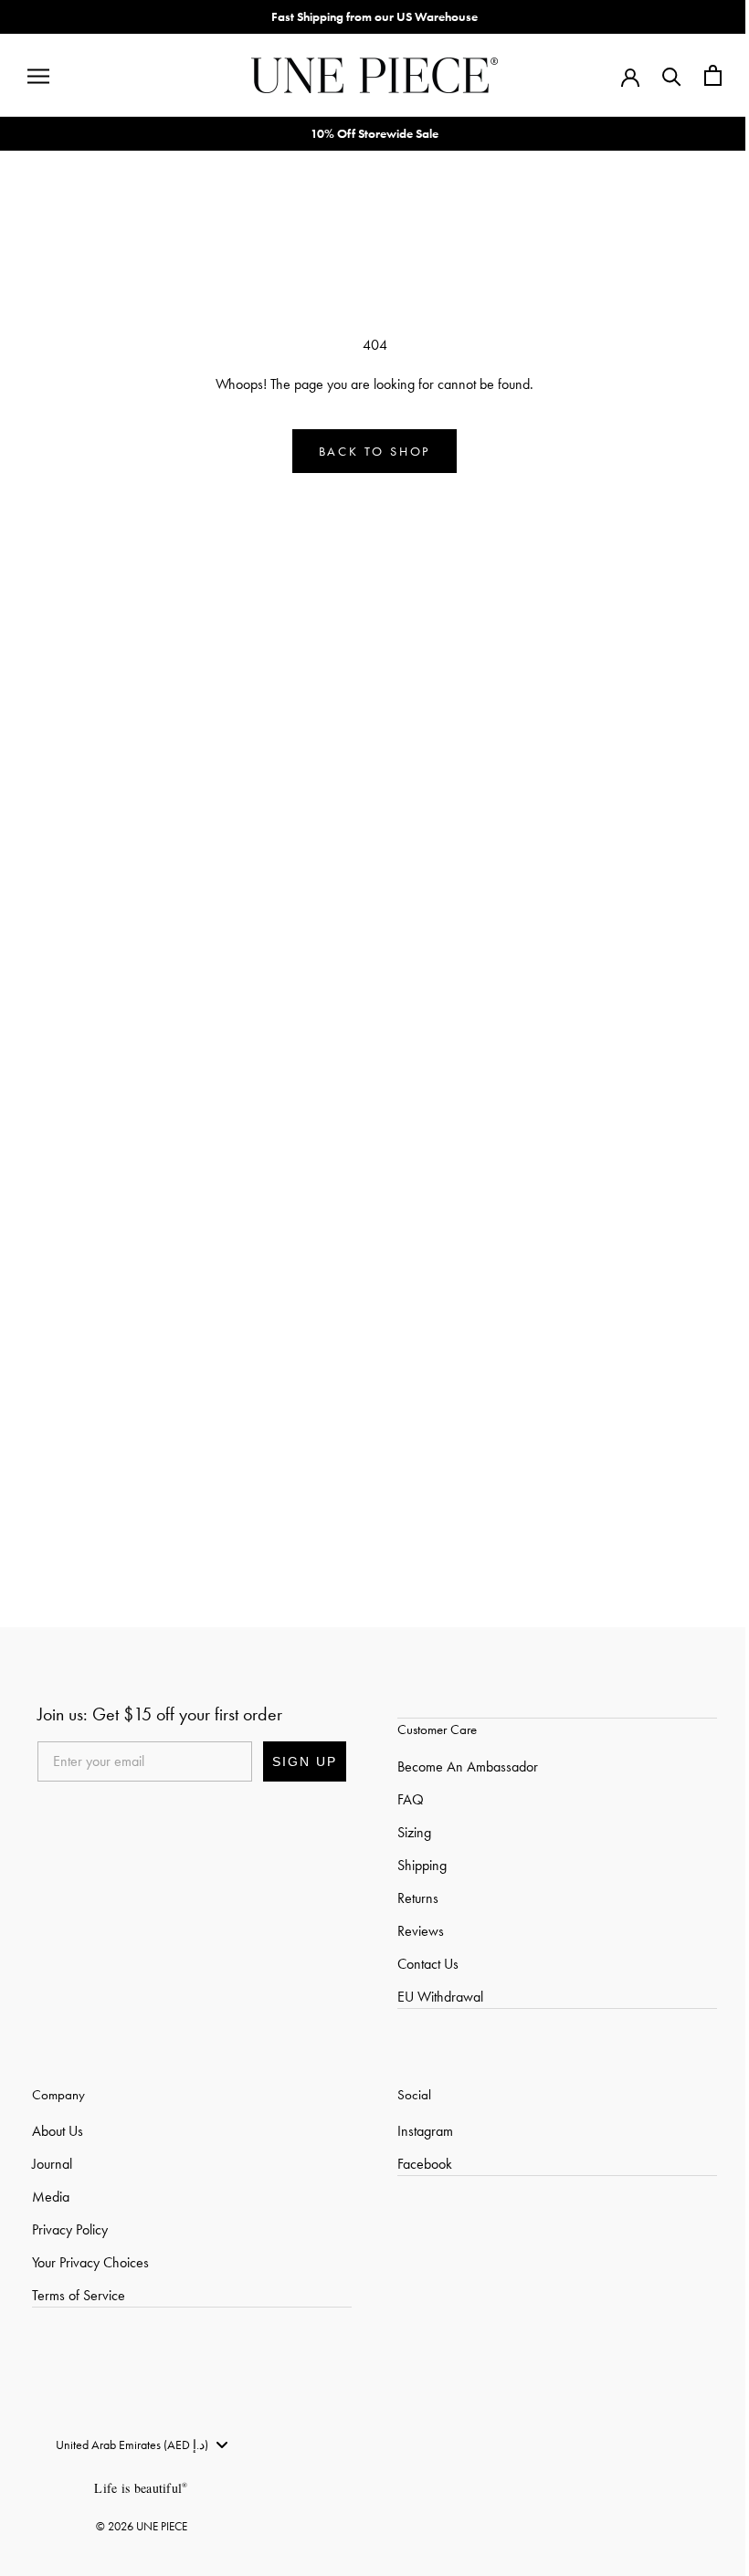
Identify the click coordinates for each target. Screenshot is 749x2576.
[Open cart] (709, 75)
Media (51, 1225)
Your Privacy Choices (90, 1291)
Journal (52, 1192)
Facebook (423, 1192)
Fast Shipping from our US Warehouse (373, 16)
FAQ (409, 828)
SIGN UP (303, 790)
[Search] (668, 75)
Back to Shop (373, 451)
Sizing (412, 861)
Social (412, 1123)
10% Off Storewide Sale (373, 133)
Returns (416, 926)
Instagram (423, 1159)
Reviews (419, 959)
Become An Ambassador (466, 795)
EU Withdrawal (438, 1025)
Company (58, 1123)
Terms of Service (79, 1324)
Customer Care (435, 758)
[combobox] (141, 1473)
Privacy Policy (70, 1258)
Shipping (420, 894)
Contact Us (426, 992)
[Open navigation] (38, 76)
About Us (58, 1159)
